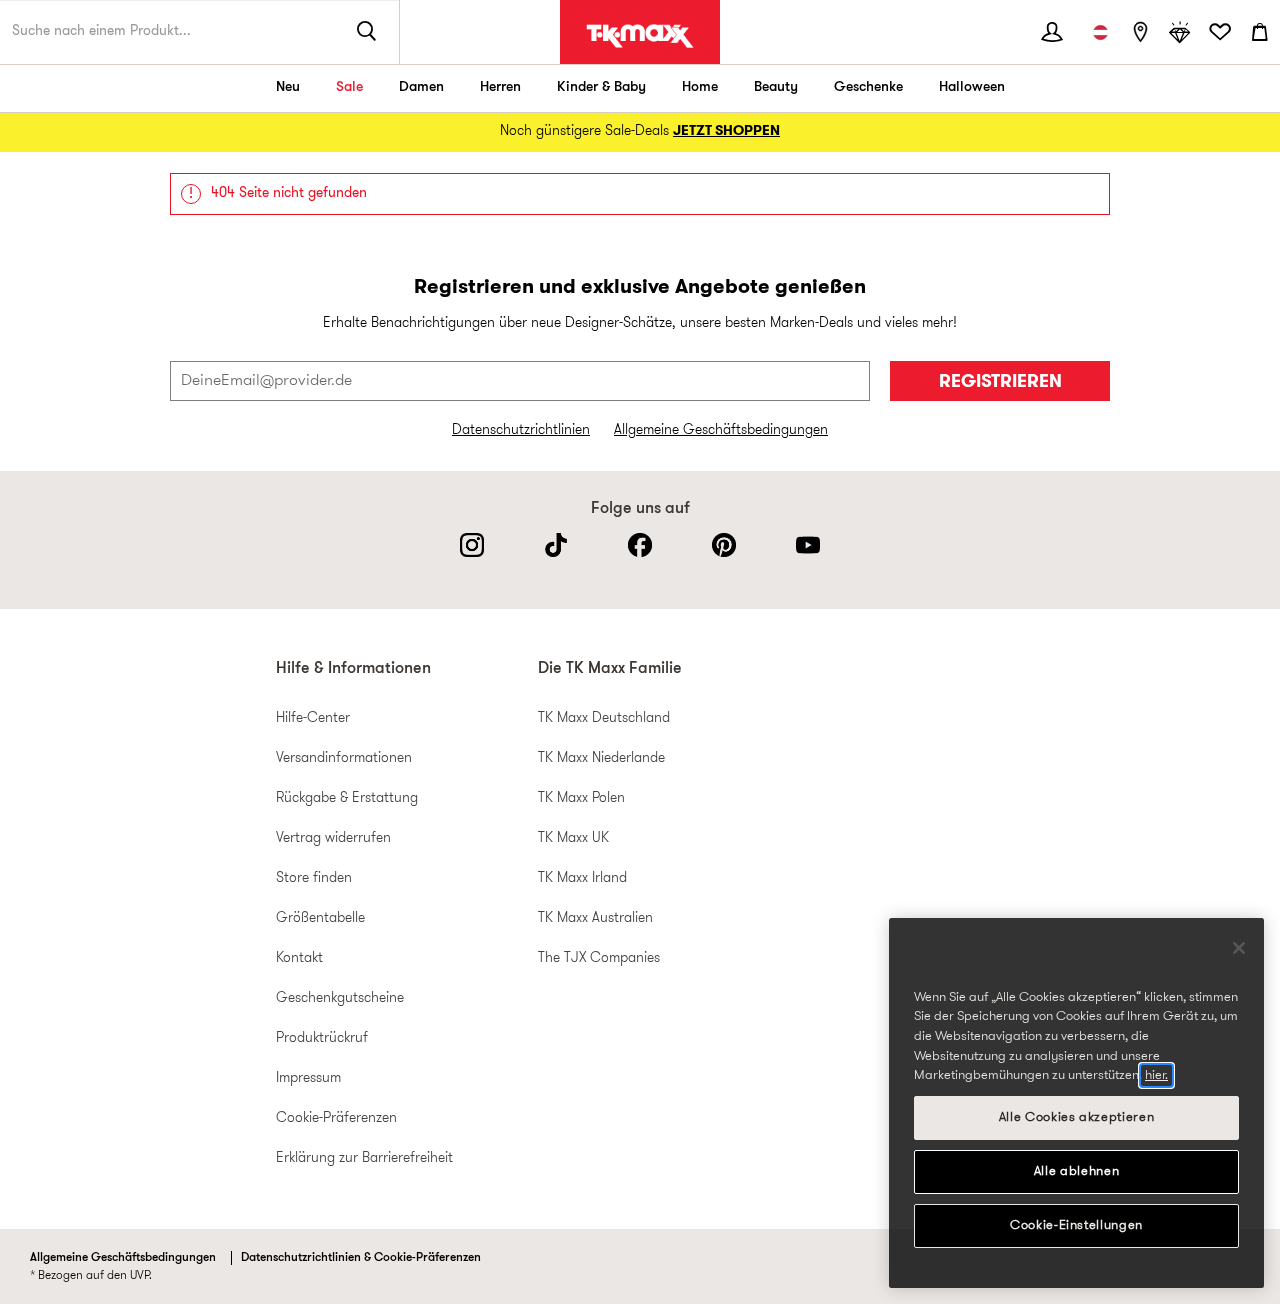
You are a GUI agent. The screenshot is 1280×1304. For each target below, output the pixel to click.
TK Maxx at (640, 36)
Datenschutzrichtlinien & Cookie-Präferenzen (361, 1258)
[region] (1076, 1103)
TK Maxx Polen (581, 798)
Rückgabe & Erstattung (347, 798)
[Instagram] (472, 545)
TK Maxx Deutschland (604, 718)
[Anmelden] (1052, 32)
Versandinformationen (344, 758)
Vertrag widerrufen (333, 838)
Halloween (972, 87)
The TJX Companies (599, 958)
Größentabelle (320, 918)
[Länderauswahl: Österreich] (1100, 32)
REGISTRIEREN (1000, 382)
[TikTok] (556, 545)
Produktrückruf (322, 1038)
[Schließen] (1239, 948)
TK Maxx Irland (582, 878)
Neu (288, 87)
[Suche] (367, 32)
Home (700, 87)
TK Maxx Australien (595, 918)
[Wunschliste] (1220, 32)
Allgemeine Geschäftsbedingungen (721, 430)
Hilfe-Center (313, 718)
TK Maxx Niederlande (601, 758)
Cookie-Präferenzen (336, 1118)
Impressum (308, 1078)
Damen (421, 87)
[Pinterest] (724, 545)
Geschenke (868, 87)
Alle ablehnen (1077, 1171)
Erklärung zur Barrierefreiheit (364, 1158)
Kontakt (299, 958)
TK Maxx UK (573, 838)
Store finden (314, 878)
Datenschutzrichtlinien (521, 430)
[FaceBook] (640, 545)
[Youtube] (808, 545)
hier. (1156, 1075)
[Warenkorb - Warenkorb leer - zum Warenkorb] (1260, 32)
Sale (349, 87)
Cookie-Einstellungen (1076, 1225)
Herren (500, 87)
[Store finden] (1140, 32)
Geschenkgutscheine (340, 998)
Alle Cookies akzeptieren (1077, 1117)
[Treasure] (1180, 32)
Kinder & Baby (601, 87)
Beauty (776, 87)
